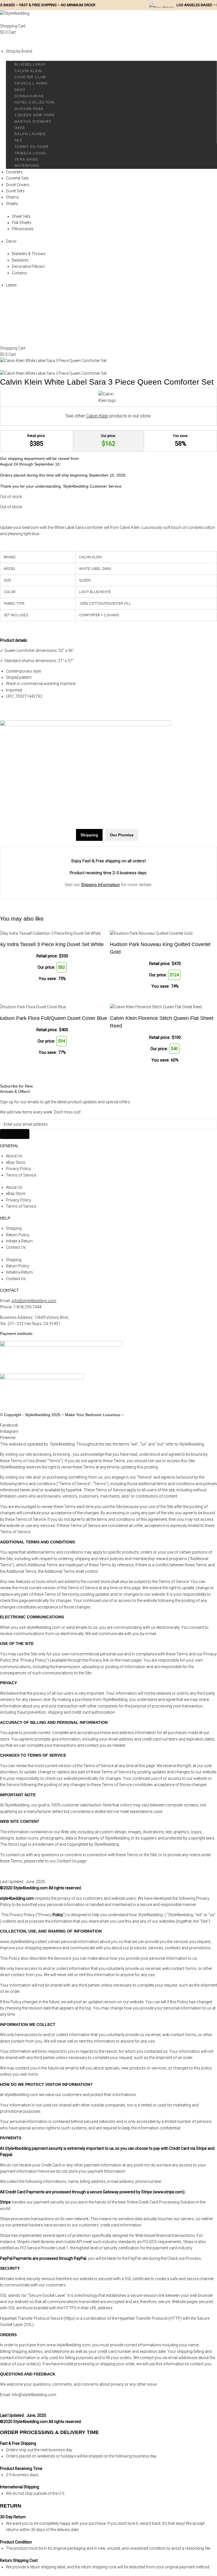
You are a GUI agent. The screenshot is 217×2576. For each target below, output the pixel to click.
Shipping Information (100, 885)
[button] (108, 42)
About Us (14, 1156)
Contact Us (16, 1247)
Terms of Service (21, 1175)
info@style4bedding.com (34, 1301)
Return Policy (18, 1235)
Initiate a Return (19, 1241)
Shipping (14, 1228)
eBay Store (16, 1162)
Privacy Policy (19, 1169)
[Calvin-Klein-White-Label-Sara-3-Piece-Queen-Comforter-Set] (53, 361)
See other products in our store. (109, 416)
